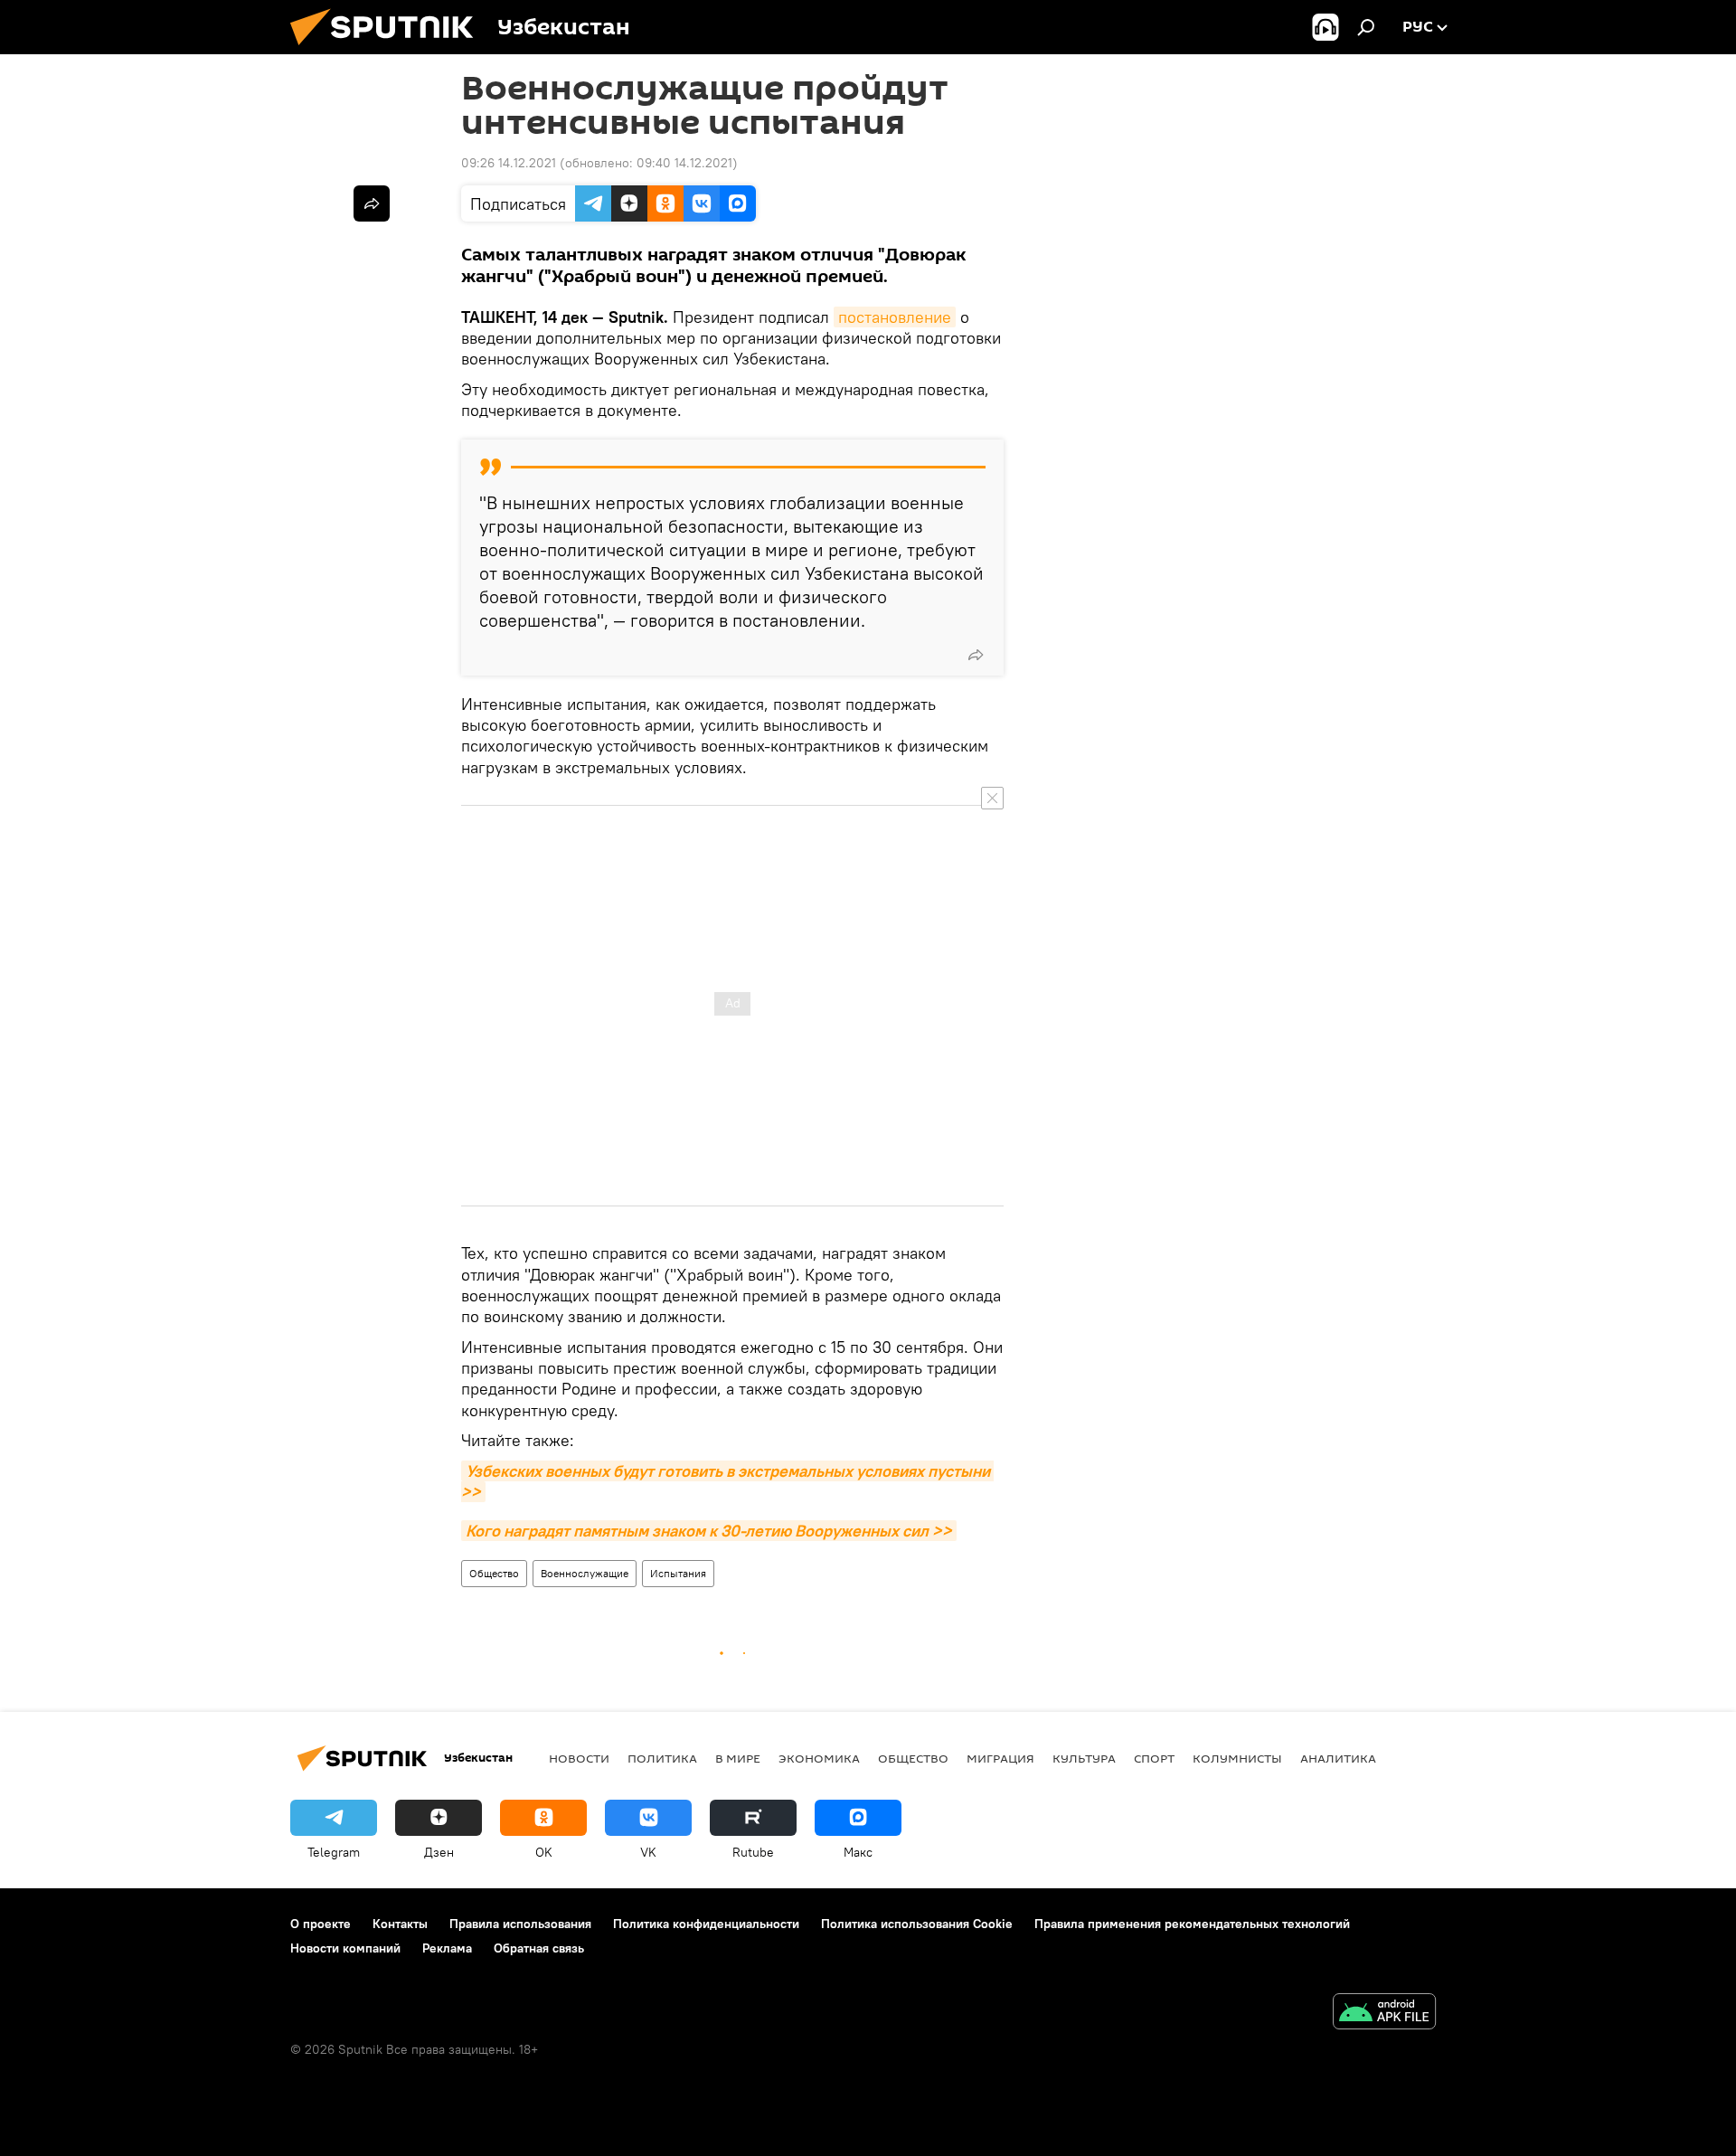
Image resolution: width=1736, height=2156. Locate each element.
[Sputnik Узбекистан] (389, 50)
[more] (976, 655)
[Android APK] (1384, 2014)
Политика (662, 1758)
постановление (895, 317)
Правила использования (520, 1924)
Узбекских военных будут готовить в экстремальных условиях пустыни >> (727, 1481)
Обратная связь (539, 1948)
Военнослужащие (585, 1573)
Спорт (1154, 1758)
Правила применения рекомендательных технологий (1192, 1924)
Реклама (447, 1948)
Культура (1084, 1758)
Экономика (819, 1758)
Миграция (1000, 1758)
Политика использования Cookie (917, 1924)
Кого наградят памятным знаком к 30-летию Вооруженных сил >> (709, 1531)
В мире (738, 1758)
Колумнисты (1237, 1758)
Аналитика (1338, 1758)
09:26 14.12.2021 (509, 163)
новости (579, 1758)
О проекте (321, 1924)
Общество (494, 1573)
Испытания (678, 1573)
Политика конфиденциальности (706, 1924)
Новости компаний (345, 1948)
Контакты (400, 1924)
